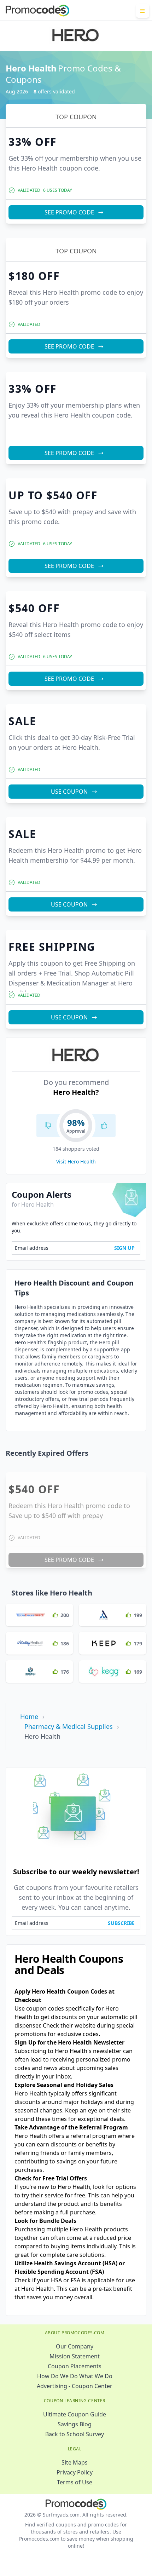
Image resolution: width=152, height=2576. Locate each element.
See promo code (69, 212)
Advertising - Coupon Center (75, 2386)
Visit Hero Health (76, 1161)
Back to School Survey (75, 2434)
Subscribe (121, 1923)
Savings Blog (75, 2424)
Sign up (124, 1248)
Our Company (75, 2346)
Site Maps (75, 2462)
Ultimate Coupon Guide (75, 2414)
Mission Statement (75, 2356)
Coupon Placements (75, 2366)
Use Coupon (69, 792)
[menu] (143, 11)
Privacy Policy (75, 2472)
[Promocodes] (37, 11)
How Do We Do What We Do (75, 2376)
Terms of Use (75, 2482)
